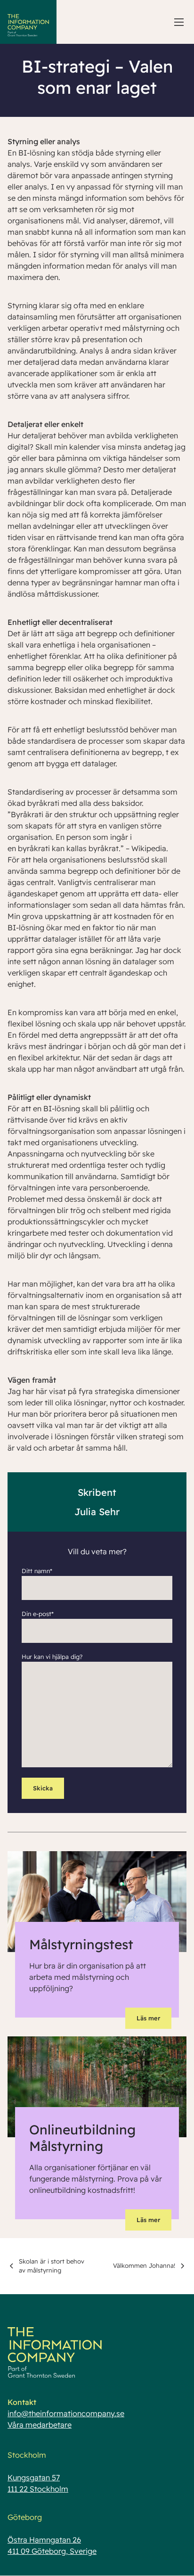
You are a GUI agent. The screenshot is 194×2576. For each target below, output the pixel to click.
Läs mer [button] (148, 2018)
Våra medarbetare (40, 2425)
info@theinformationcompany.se (66, 2413)
